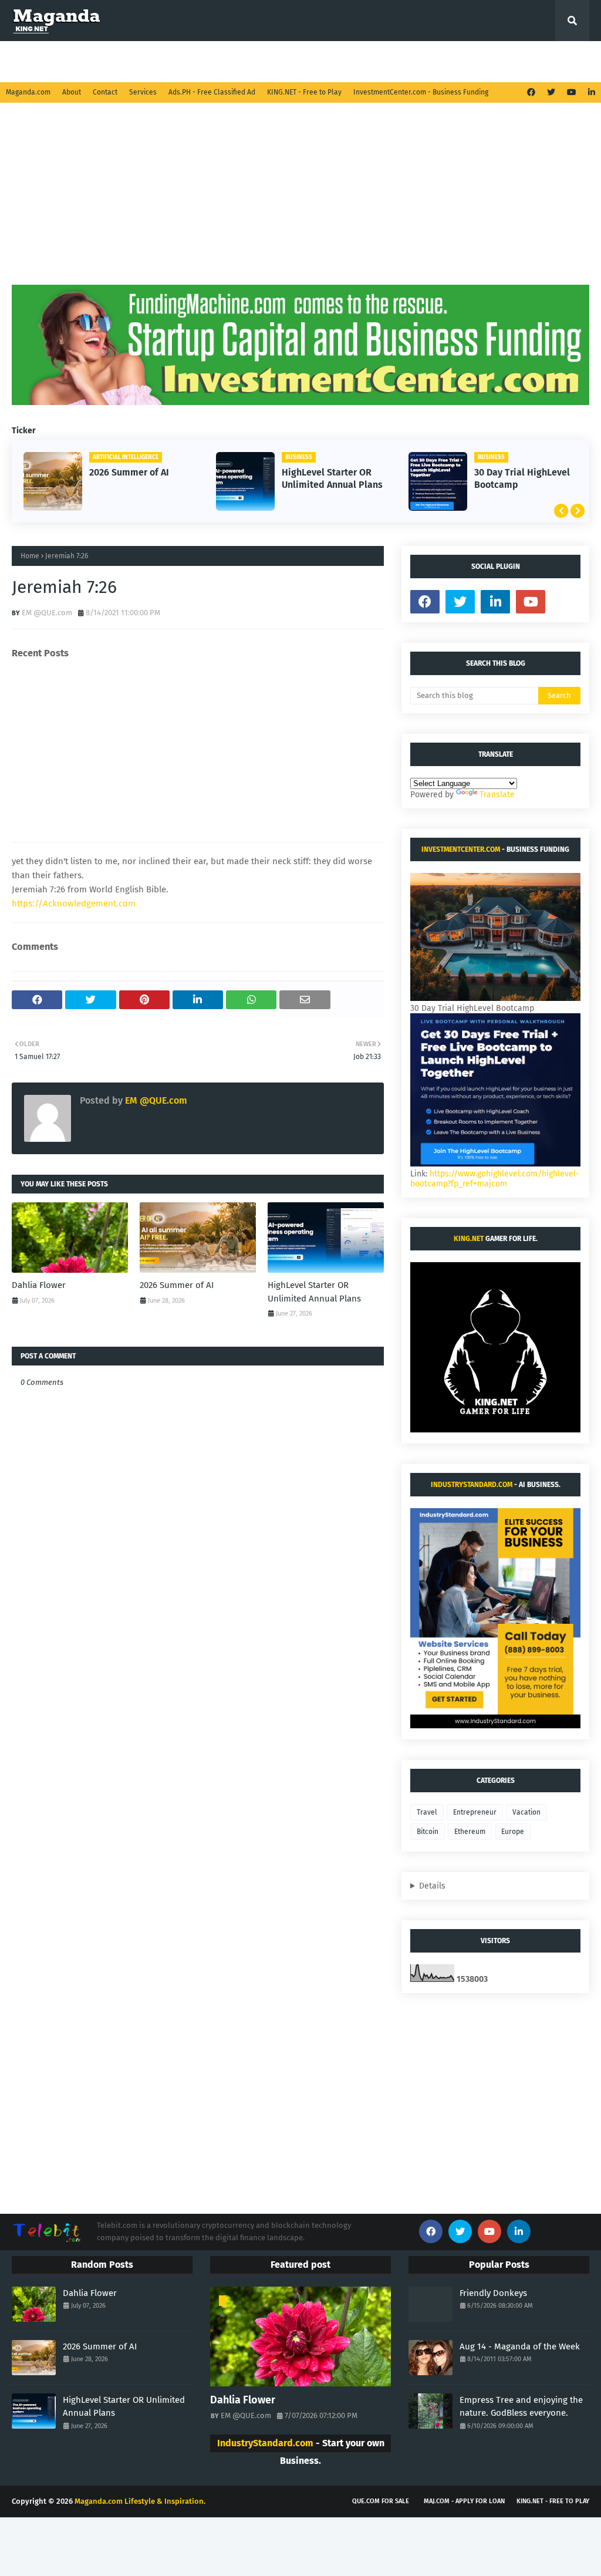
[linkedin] (590, 92)
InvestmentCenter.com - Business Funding (421, 92)
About (72, 92)
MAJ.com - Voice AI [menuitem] (460, 61)
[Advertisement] (300, 203)
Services (143, 92)
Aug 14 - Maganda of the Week (520, 2346)
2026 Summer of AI (129, 472)
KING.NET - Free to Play (304, 92)
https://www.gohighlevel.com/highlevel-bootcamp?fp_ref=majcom (495, 1179)
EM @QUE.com (47, 613)
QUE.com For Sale (381, 2501)
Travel (427, 1812)
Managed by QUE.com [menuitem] (61, 61)
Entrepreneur (475, 1812)
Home (30, 556)
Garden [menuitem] (133, 61)
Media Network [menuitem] (283, 61)
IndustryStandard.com (472, 1485)
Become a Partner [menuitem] (373, 61)
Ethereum (470, 1832)
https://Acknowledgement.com (74, 903)
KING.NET (469, 1239)
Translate (497, 795)
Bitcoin (428, 1832)
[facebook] (531, 92)
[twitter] (551, 92)
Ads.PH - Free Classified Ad (212, 92)
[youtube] (572, 92)
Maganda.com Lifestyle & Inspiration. (140, 2501)
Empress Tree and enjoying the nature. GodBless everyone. (521, 2407)
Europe (513, 1832)
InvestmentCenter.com (461, 849)
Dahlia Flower (39, 1285)
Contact (105, 92)
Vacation (526, 1812)
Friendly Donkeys (493, 2293)
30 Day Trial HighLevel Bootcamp (522, 478)
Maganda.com (28, 92)
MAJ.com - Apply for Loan (464, 2501)
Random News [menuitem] (201, 61)
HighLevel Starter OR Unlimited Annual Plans (332, 478)
